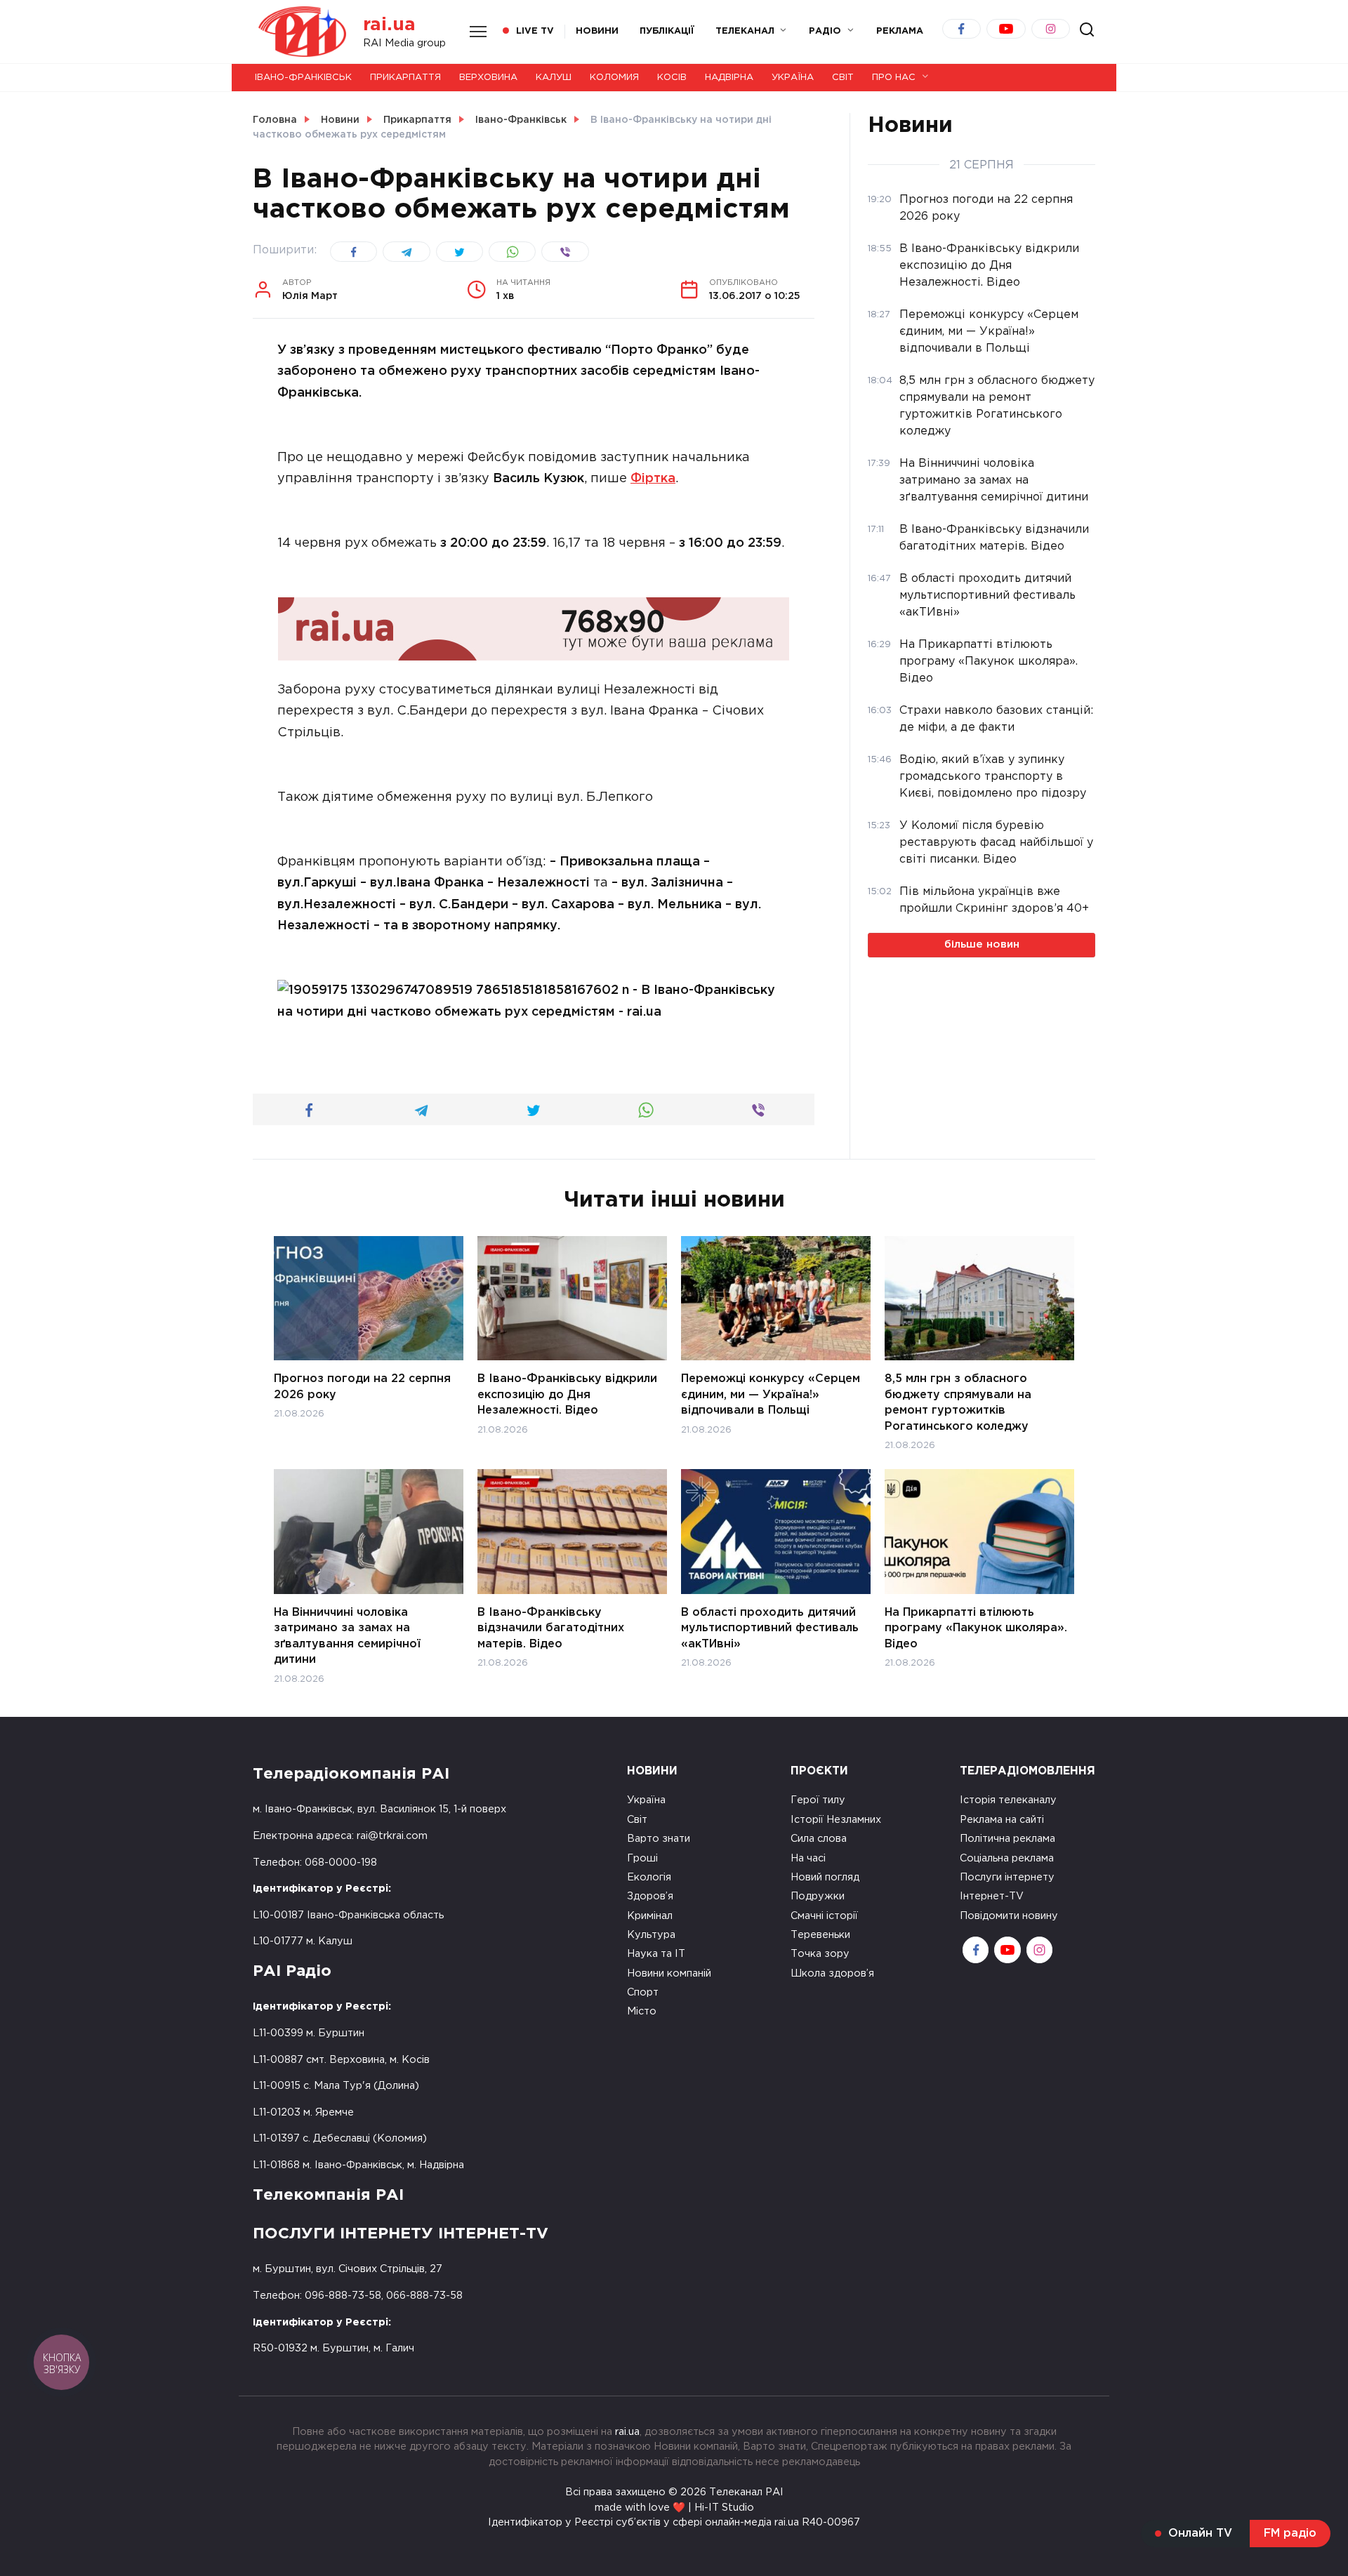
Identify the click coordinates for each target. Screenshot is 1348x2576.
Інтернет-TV (992, 1896)
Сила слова (819, 1839)
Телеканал (745, 31)
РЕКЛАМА (900, 31)
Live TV (535, 31)
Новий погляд (825, 1877)
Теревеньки (820, 1935)
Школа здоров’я (832, 1973)
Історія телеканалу (1008, 1800)
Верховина (488, 78)
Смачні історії (824, 1916)
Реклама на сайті (1002, 1820)
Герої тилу (818, 1800)
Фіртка (653, 479)
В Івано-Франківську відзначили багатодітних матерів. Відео (551, 1628)
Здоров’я (650, 1896)
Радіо (825, 31)
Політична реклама (1007, 1839)
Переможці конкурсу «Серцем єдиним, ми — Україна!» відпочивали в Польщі (771, 1395)
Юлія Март (310, 290)
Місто (642, 2011)
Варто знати (659, 1839)
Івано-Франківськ (303, 78)
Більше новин (982, 944)
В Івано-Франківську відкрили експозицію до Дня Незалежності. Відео (567, 1395)
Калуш (554, 78)
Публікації (667, 31)
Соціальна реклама (1007, 1858)
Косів (672, 78)
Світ (843, 78)
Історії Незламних (836, 1820)
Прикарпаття (405, 78)
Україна (793, 78)
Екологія (649, 1877)
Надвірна (729, 78)
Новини (597, 31)
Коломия (614, 78)
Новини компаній (669, 1973)
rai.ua (389, 25)
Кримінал (650, 1916)
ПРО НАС (894, 78)
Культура (651, 1935)
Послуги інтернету (1007, 1877)
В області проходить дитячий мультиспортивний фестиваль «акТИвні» (770, 1628)
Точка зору (820, 1954)
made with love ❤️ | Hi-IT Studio (674, 2508)
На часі (808, 1858)
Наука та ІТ (656, 1954)
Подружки (818, 1896)
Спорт (643, 1992)
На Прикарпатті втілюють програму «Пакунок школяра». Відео (976, 1628)
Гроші (642, 1858)
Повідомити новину (1009, 1916)
